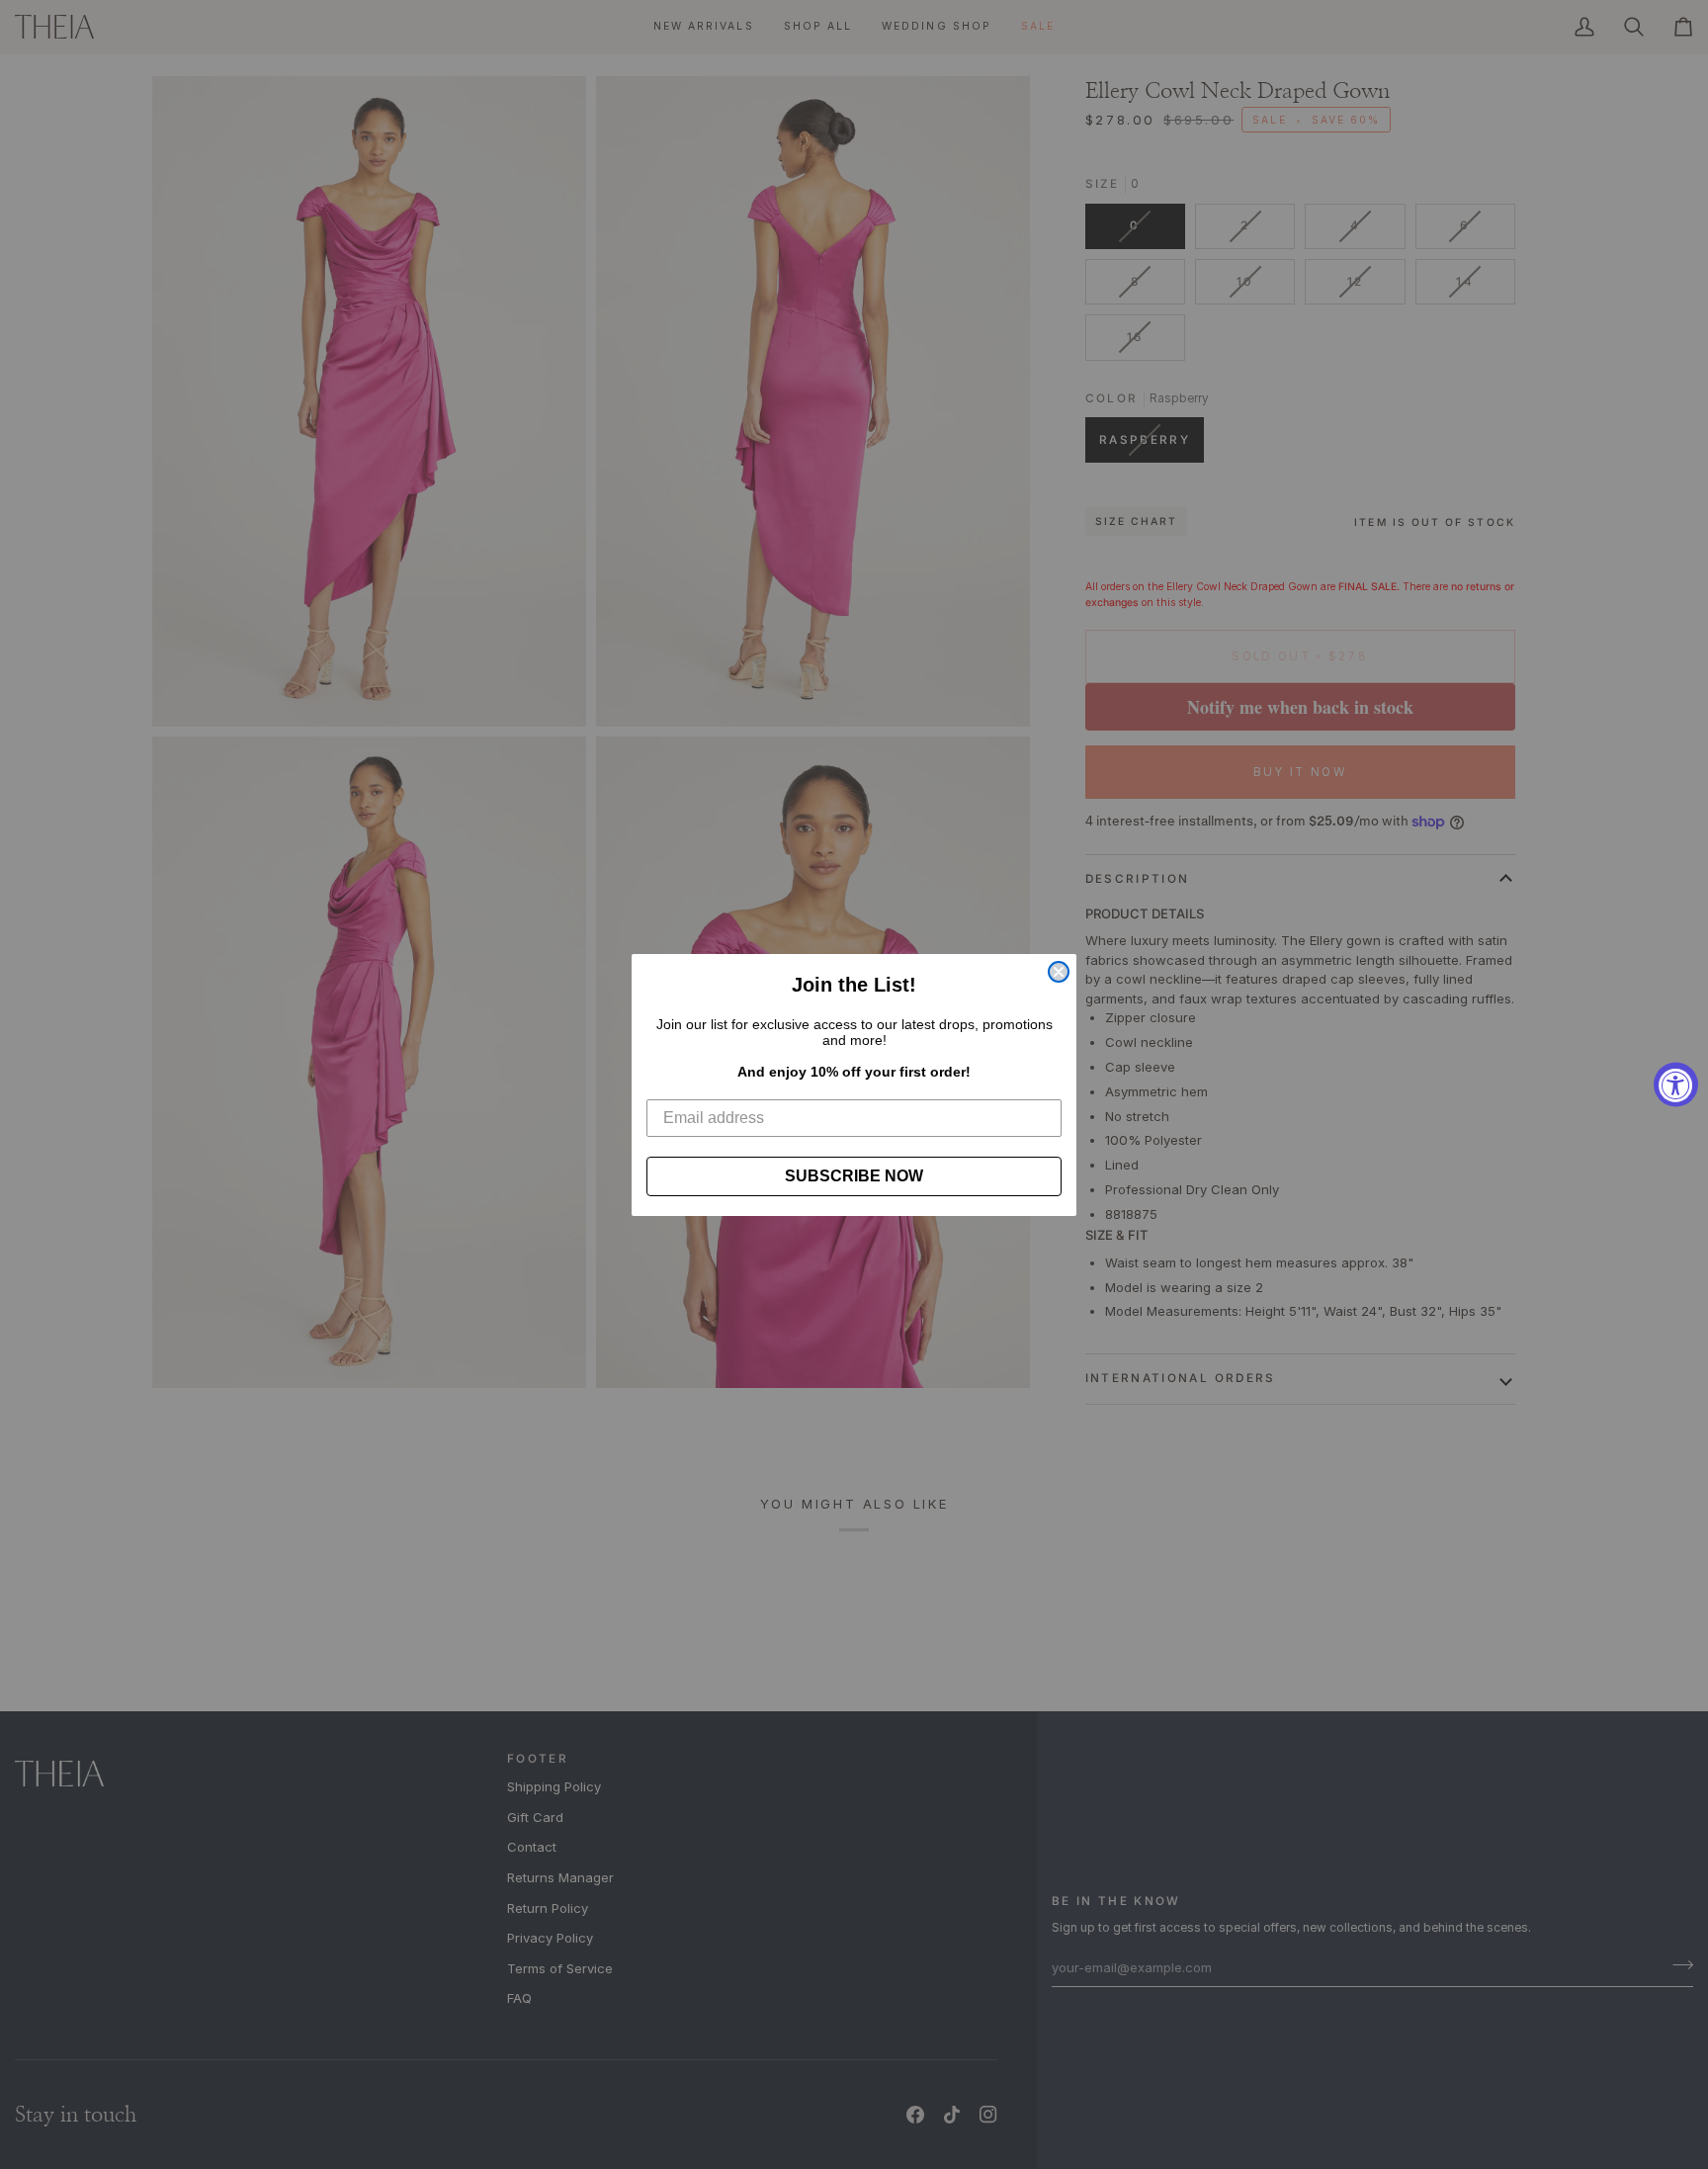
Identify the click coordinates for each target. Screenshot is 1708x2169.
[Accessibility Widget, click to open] (1676, 1085)
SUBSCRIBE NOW (854, 1176)
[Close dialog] (1059, 972)
